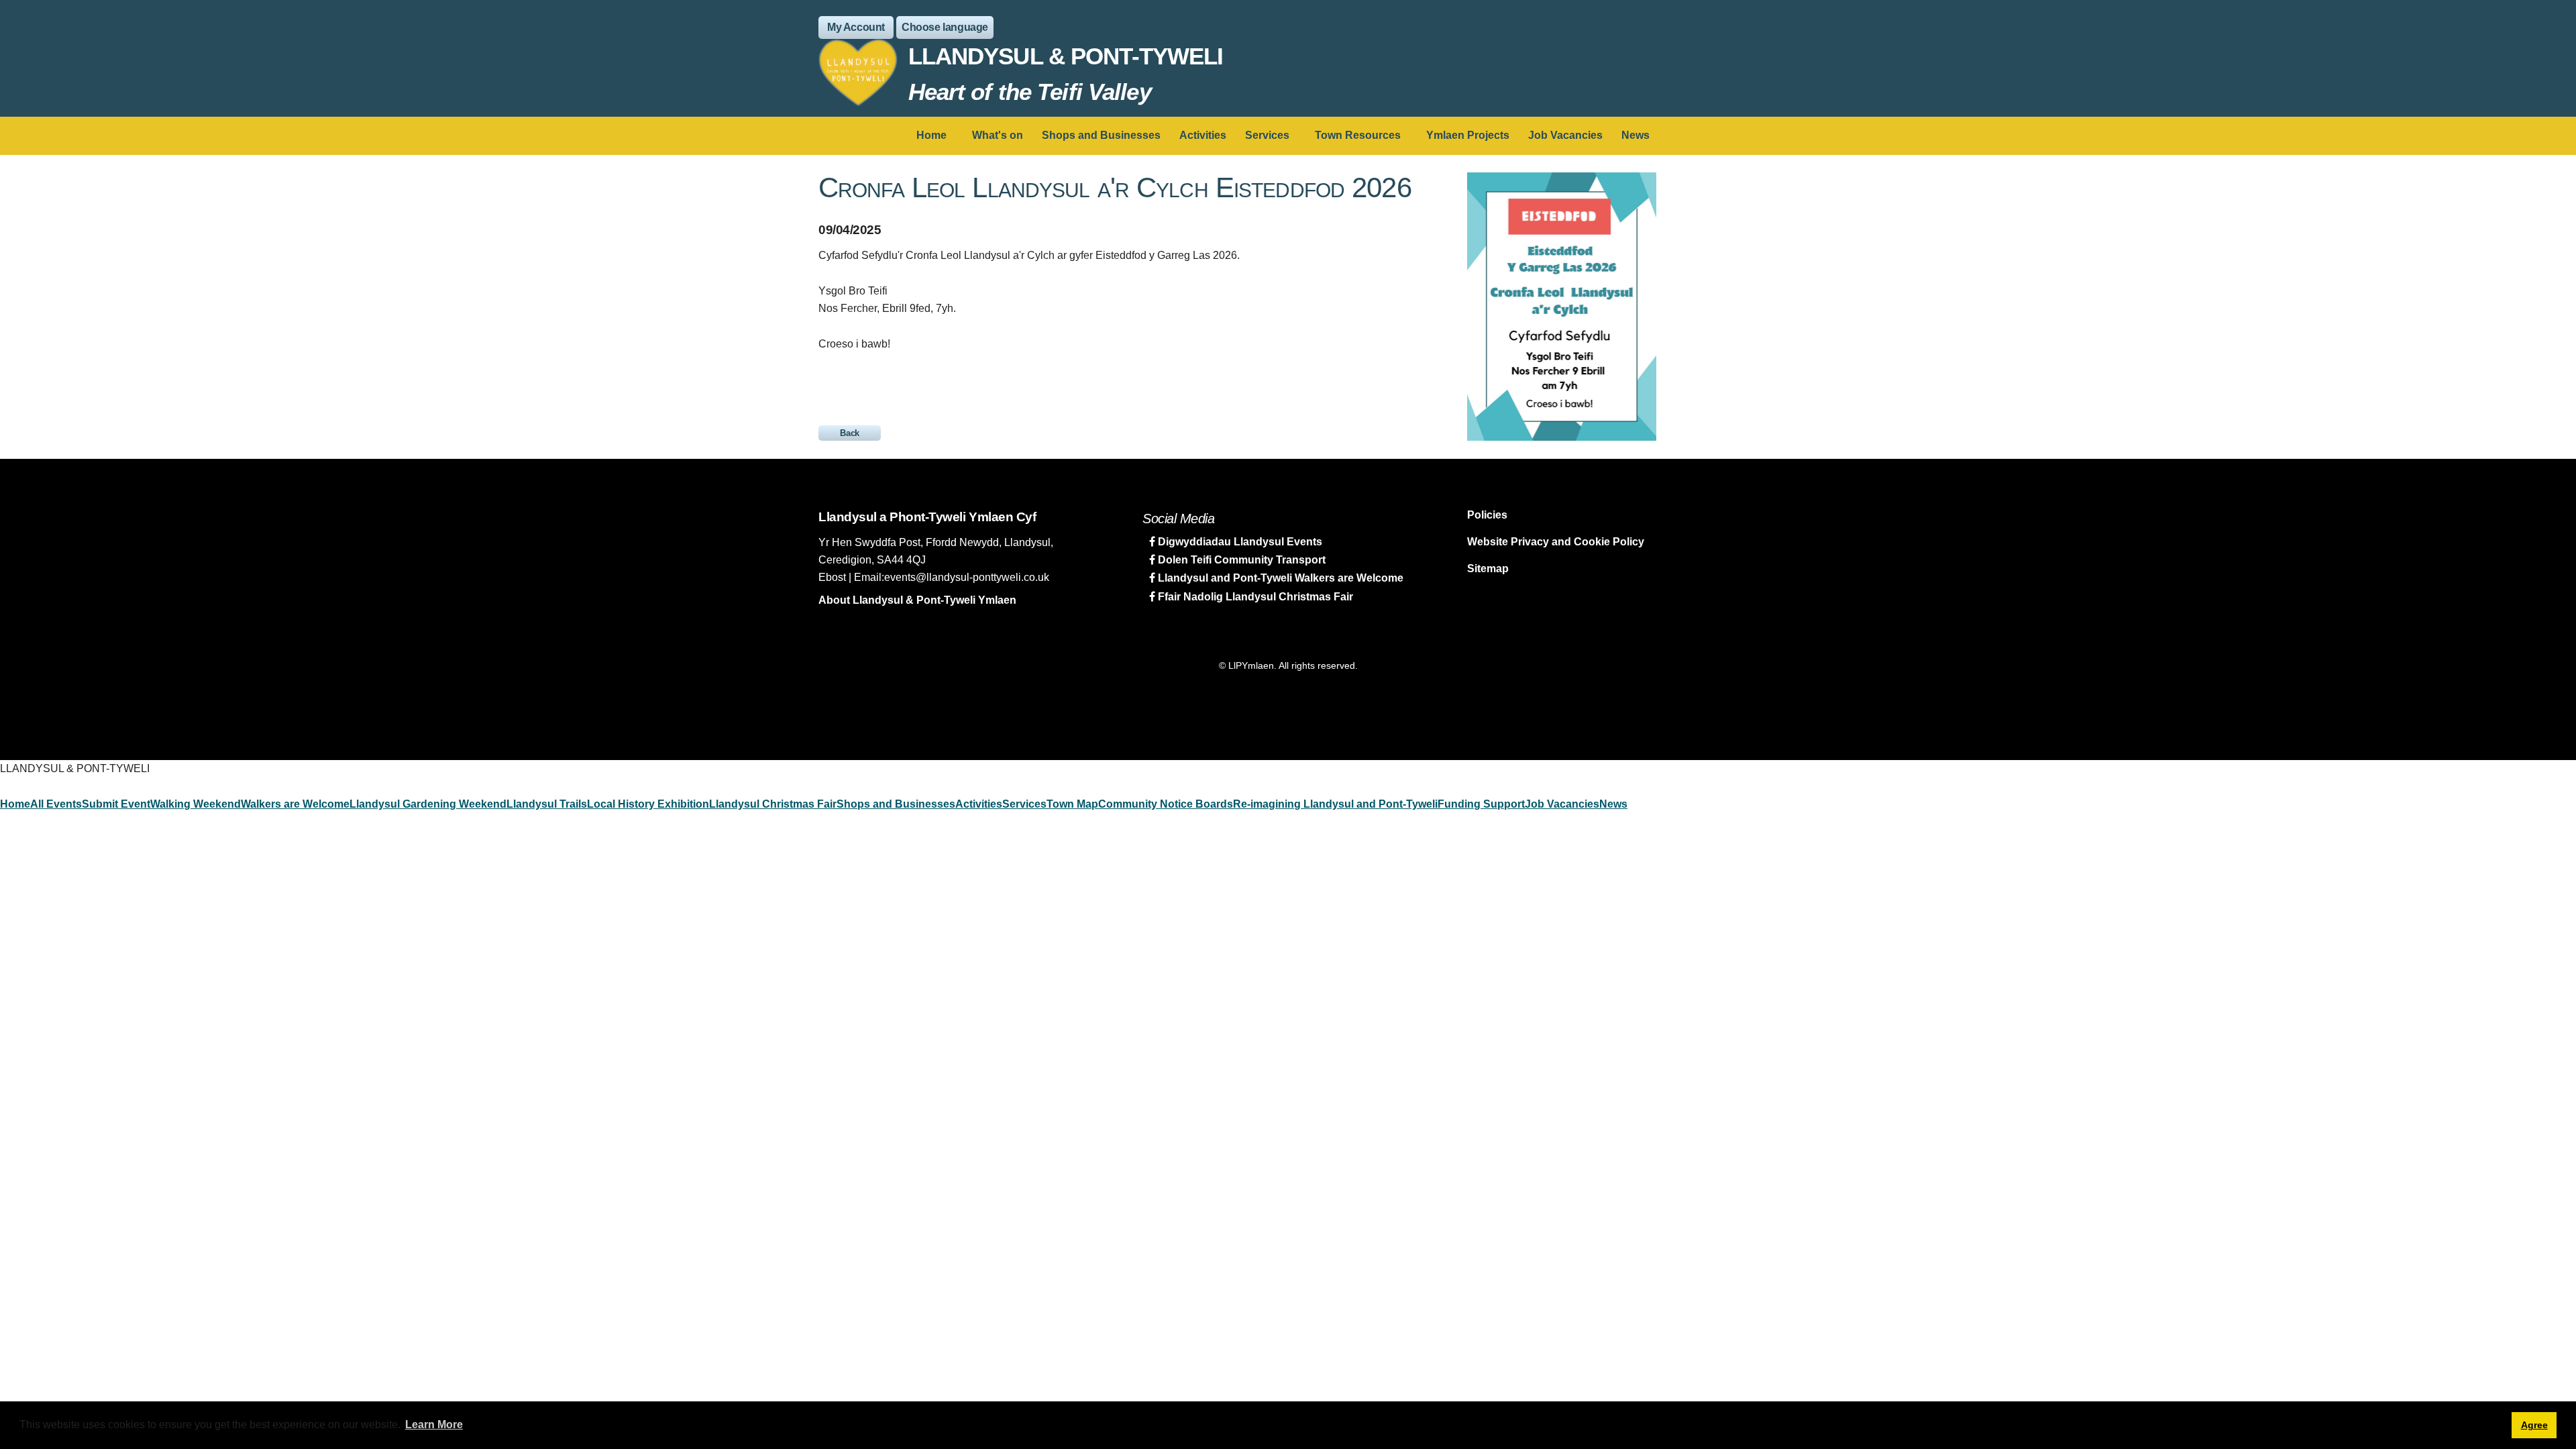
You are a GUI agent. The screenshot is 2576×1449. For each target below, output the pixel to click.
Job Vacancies (1565, 135)
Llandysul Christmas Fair (773, 804)
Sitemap (1488, 569)
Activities (1203, 135)
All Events (56, 804)
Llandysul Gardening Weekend (428, 804)
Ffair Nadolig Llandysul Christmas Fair (1254, 597)
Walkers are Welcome (295, 804)
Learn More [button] (434, 1425)
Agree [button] (2534, 1425)
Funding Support (1481, 804)
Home (931, 135)
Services (1267, 135)
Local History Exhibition (648, 804)
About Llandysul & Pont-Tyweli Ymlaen (917, 600)
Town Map (1072, 804)
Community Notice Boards (1166, 804)
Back (850, 433)
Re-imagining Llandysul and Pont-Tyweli (1335, 804)
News (1635, 135)
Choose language (945, 27)
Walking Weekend (196, 804)
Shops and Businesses (1101, 135)
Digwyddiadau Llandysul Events (1239, 542)
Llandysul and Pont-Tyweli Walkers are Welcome (1279, 578)
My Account (856, 27)
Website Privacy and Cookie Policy (1556, 542)
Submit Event (116, 804)
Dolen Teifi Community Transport (1240, 560)
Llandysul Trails (547, 804)
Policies (1487, 515)
